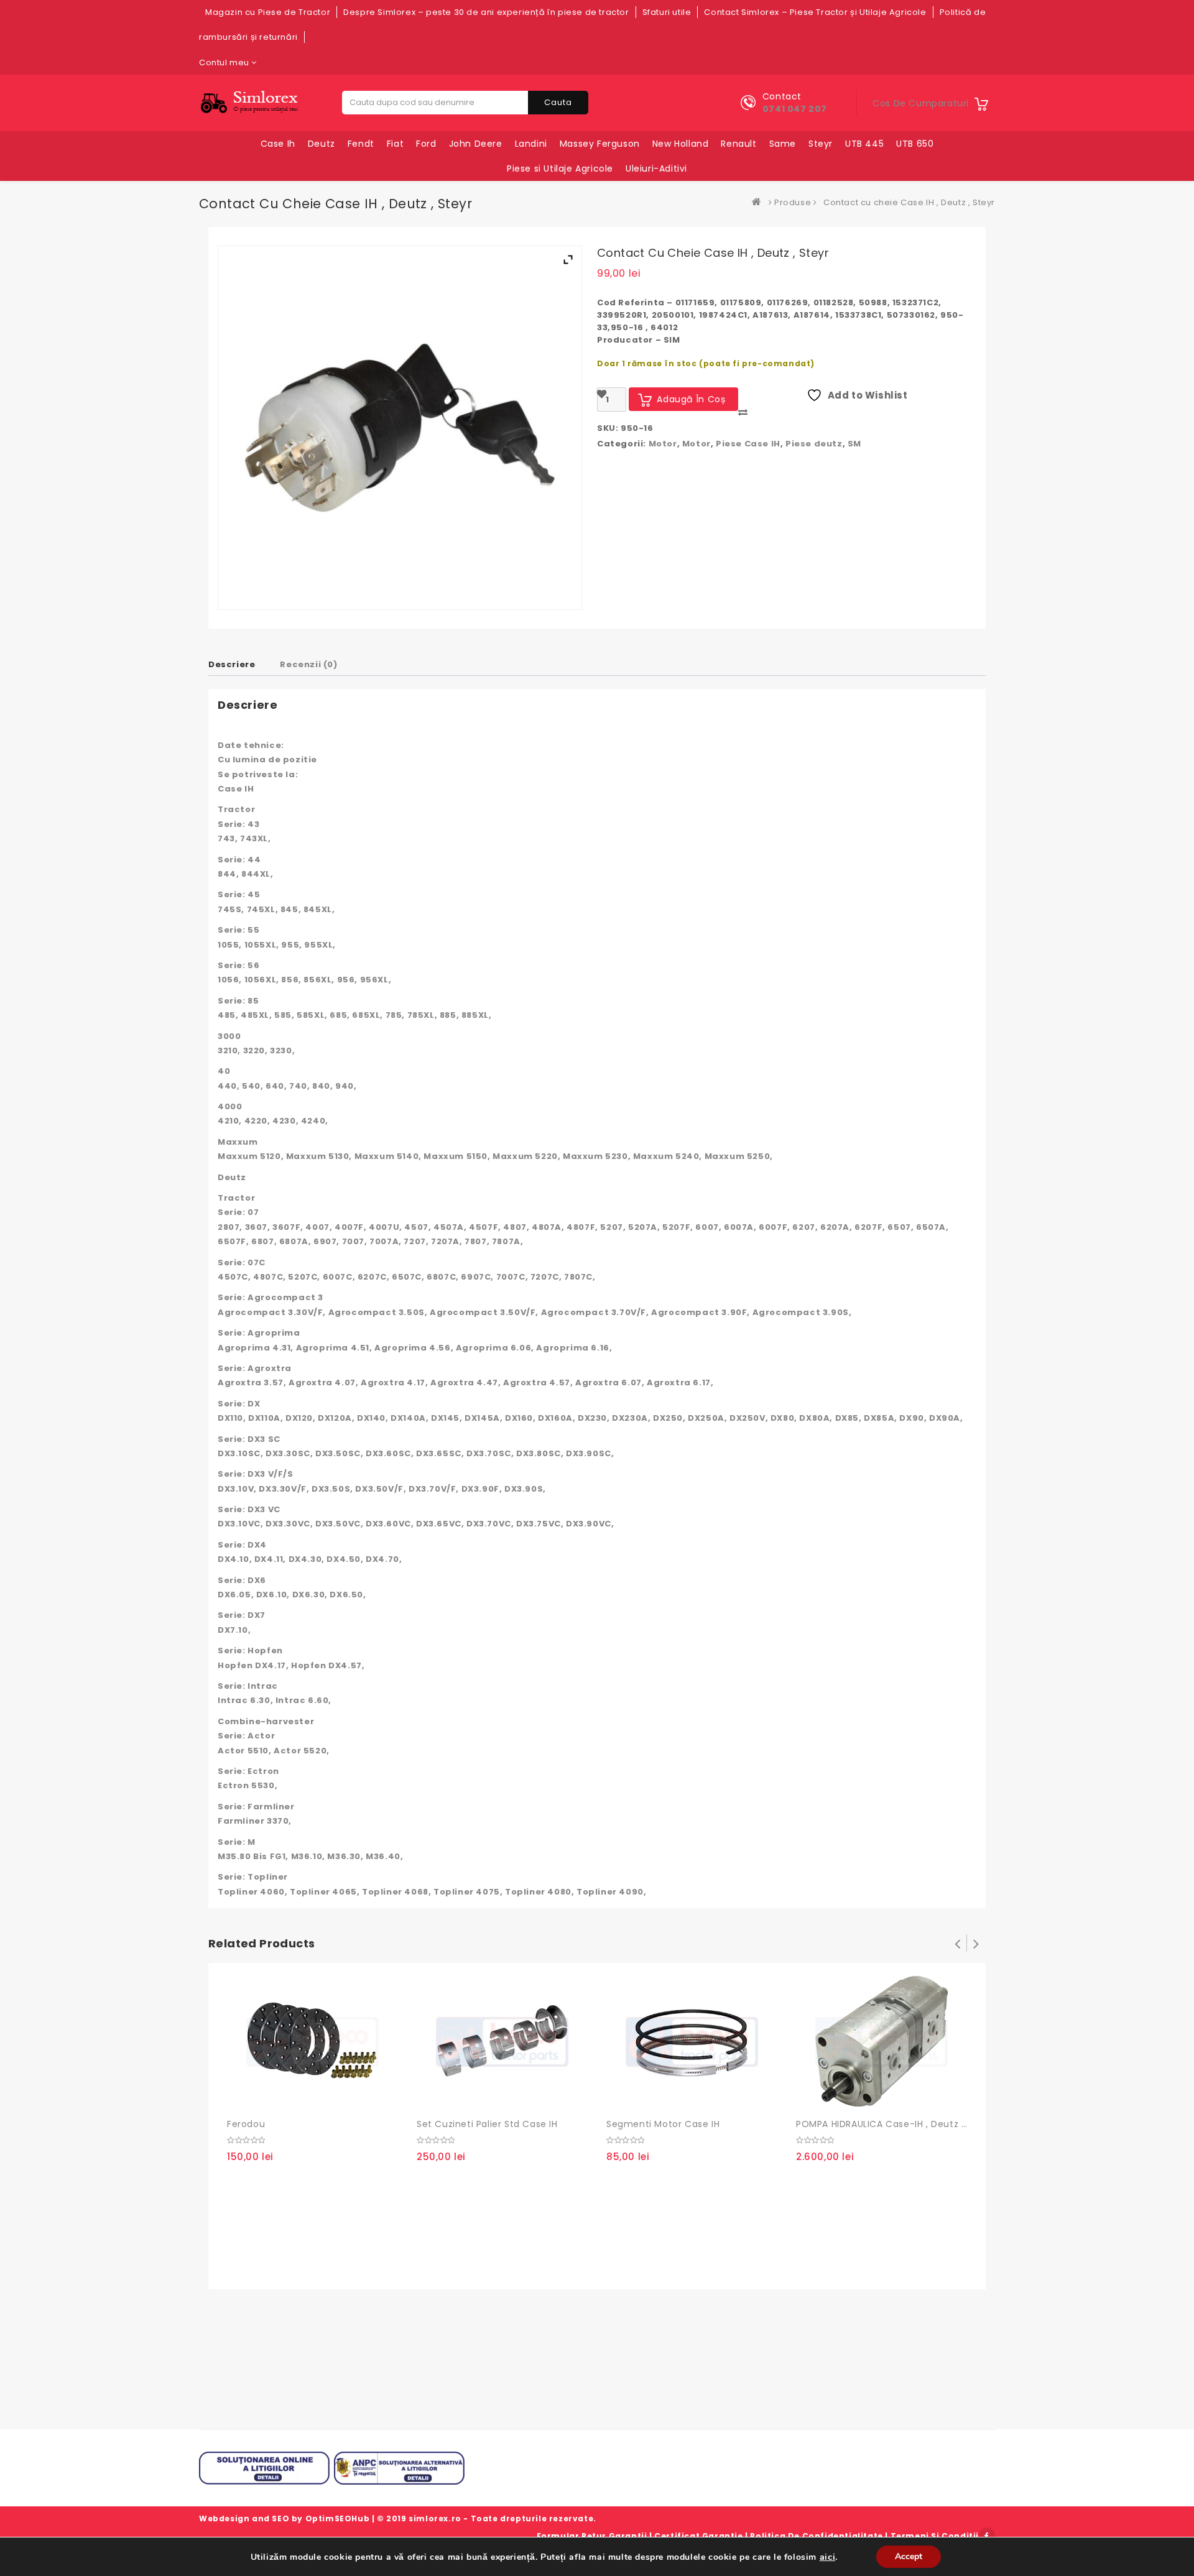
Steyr (821, 144)
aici (827, 2557)
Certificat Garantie (698, 2536)
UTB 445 (864, 144)
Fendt (361, 144)
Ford (426, 144)
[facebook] (987, 2536)
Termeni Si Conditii (935, 2536)
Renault (738, 144)
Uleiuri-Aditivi (656, 169)
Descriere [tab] (232, 664)
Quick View (292, 2097)
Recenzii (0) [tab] (308, 664)
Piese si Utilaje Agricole (560, 169)
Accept (909, 2556)
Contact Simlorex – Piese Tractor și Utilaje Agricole (815, 12)
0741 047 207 (795, 109)
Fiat (395, 144)
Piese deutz (814, 444)
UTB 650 (915, 144)
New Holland (681, 144)
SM (854, 444)
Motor (663, 444)
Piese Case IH (748, 444)
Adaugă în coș (241, 2097)
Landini (531, 144)
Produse (793, 202)
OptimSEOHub (338, 2518)
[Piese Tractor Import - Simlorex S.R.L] (759, 202)
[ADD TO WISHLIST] (267, 2097)
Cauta (558, 102)
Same (783, 144)
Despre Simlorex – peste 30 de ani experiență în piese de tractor (486, 12)
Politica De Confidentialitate (816, 2536)
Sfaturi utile (667, 12)
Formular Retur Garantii (592, 2536)
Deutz (322, 144)
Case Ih (278, 144)
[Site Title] (252, 102)
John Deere (476, 144)
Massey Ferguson (600, 144)
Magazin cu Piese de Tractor (268, 12)
